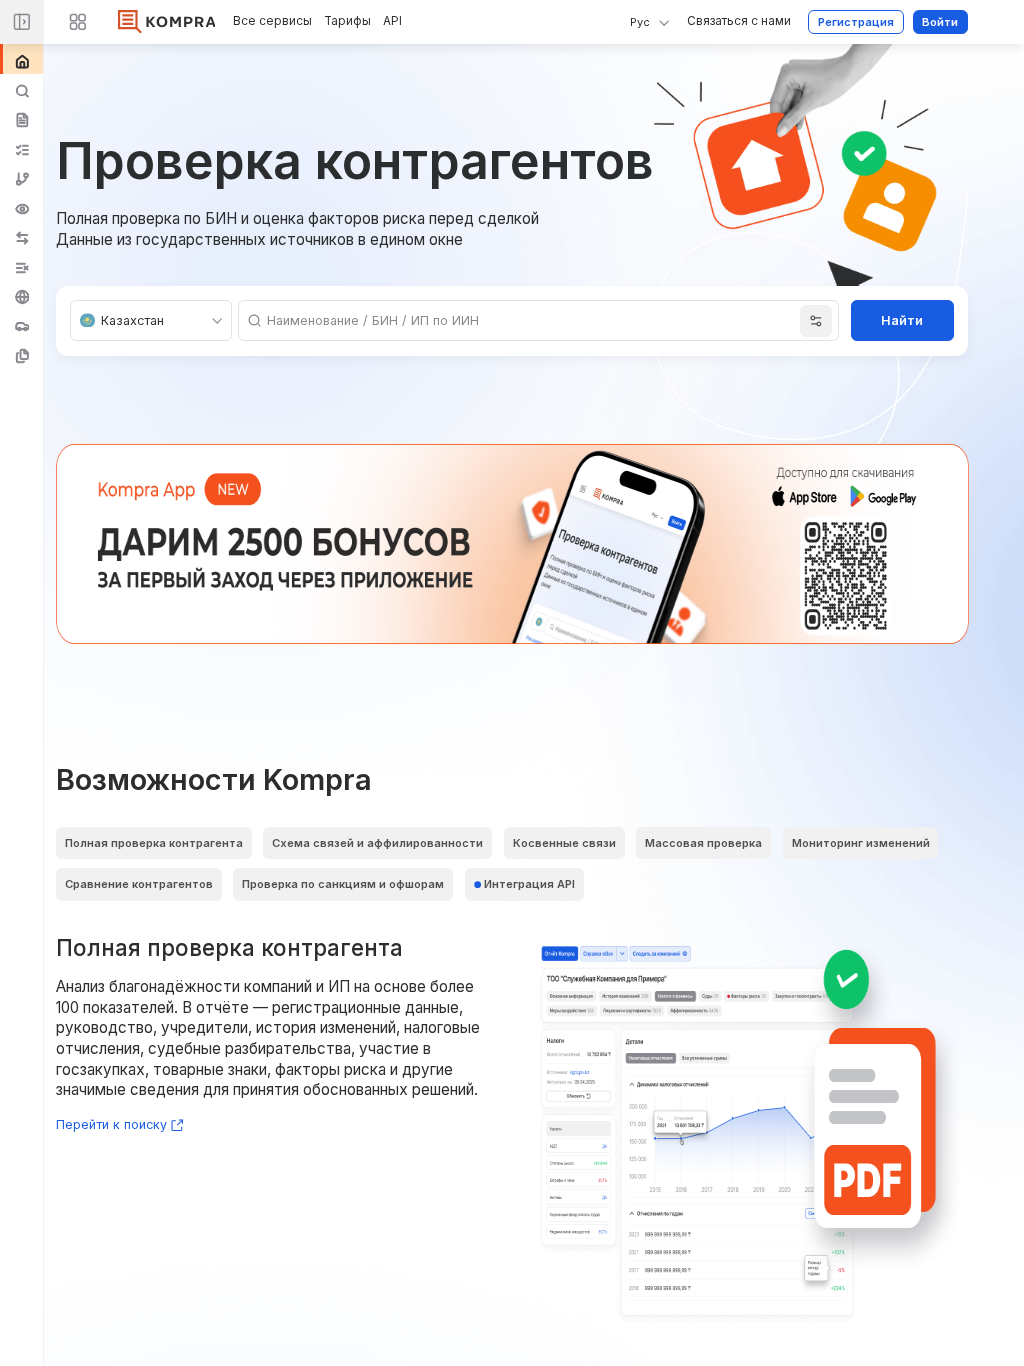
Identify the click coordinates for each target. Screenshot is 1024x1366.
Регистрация (856, 22)
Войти (940, 22)
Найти (902, 320)
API (392, 21)
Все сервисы (272, 21)
